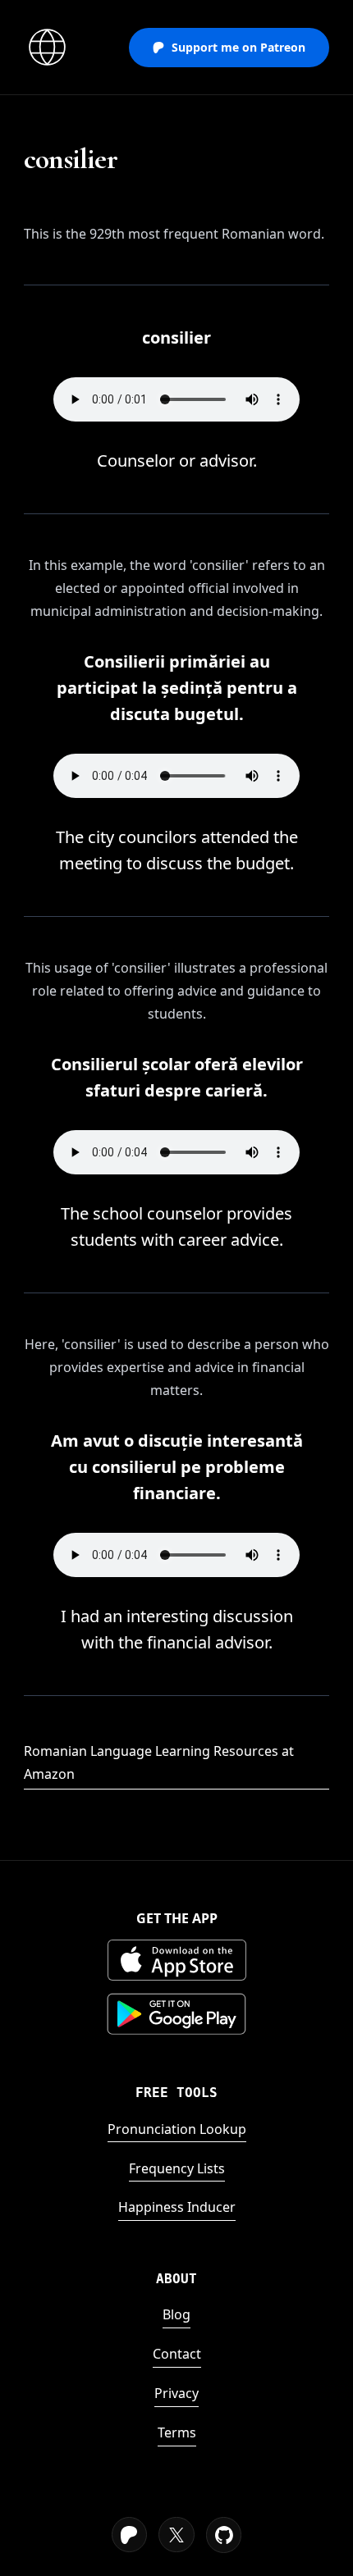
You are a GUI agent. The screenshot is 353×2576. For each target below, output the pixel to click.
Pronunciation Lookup (177, 2129)
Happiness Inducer (177, 2207)
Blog (176, 2314)
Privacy (176, 2393)
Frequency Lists (177, 2168)
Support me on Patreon (238, 47)
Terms (177, 2432)
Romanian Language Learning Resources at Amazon (159, 1762)
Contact (177, 2354)
